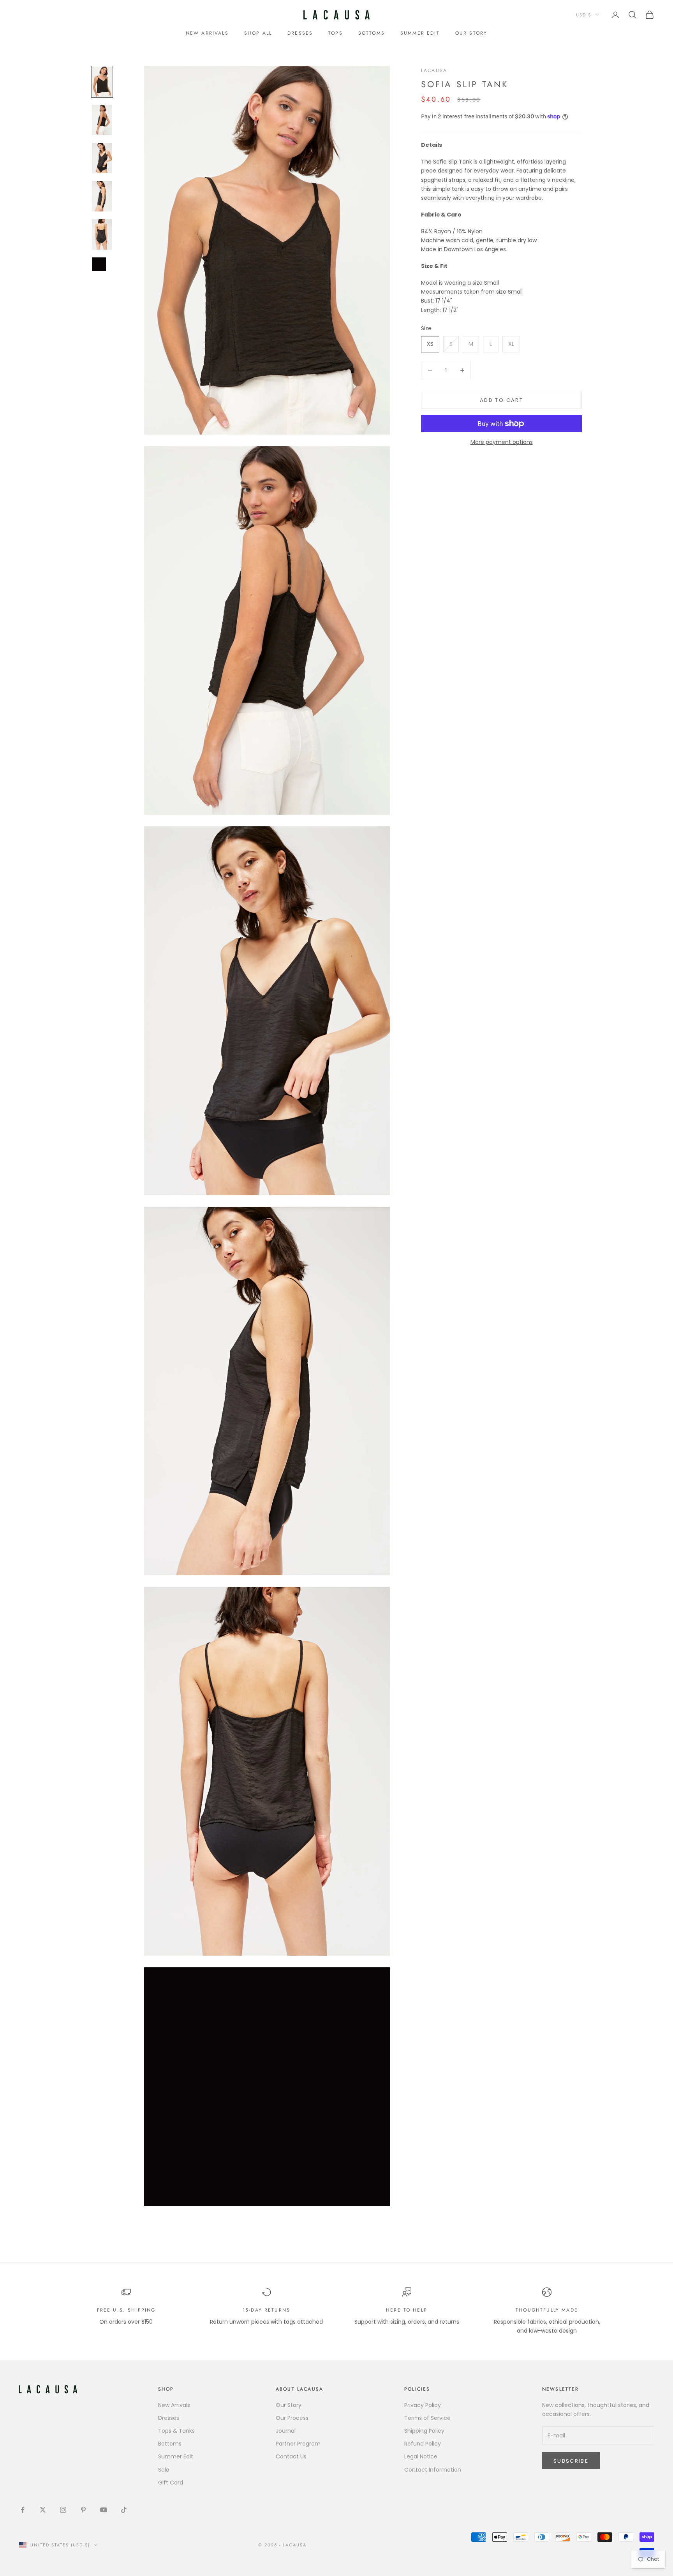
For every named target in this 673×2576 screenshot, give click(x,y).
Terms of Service (427, 2418)
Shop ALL (258, 33)
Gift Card (171, 2483)
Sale (164, 2470)
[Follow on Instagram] (63, 2510)
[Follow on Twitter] (43, 2510)
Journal (286, 2431)
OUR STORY (471, 33)
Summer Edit (176, 2456)
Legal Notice (421, 2456)
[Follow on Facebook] (23, 2510)
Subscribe (571, 2461)
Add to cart (501, 400)
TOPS (336, 33)
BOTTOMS (372, 33)
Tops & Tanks (176, 2431)
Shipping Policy (424, 2431)
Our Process (292, 2418)
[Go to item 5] (102, 234)
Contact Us (291, 2456)
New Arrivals (207, 33)
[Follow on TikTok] (124, 2510)
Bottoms (170, 2444)
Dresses (169, 2418)
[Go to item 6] (102, 264)
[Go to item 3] (102, 158)
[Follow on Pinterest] (83, 2510)
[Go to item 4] (102, 196)
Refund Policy (423, 2444)
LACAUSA (434, 70)
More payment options (502, 442)
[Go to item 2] (102, 120)
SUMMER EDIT (420, 33)
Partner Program (298, 2444)
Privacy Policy (423, 2405)
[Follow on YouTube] (104, 2510)
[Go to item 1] (102, 82)
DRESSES (300, 33)
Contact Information (433, 2470)
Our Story (289, 2405)
